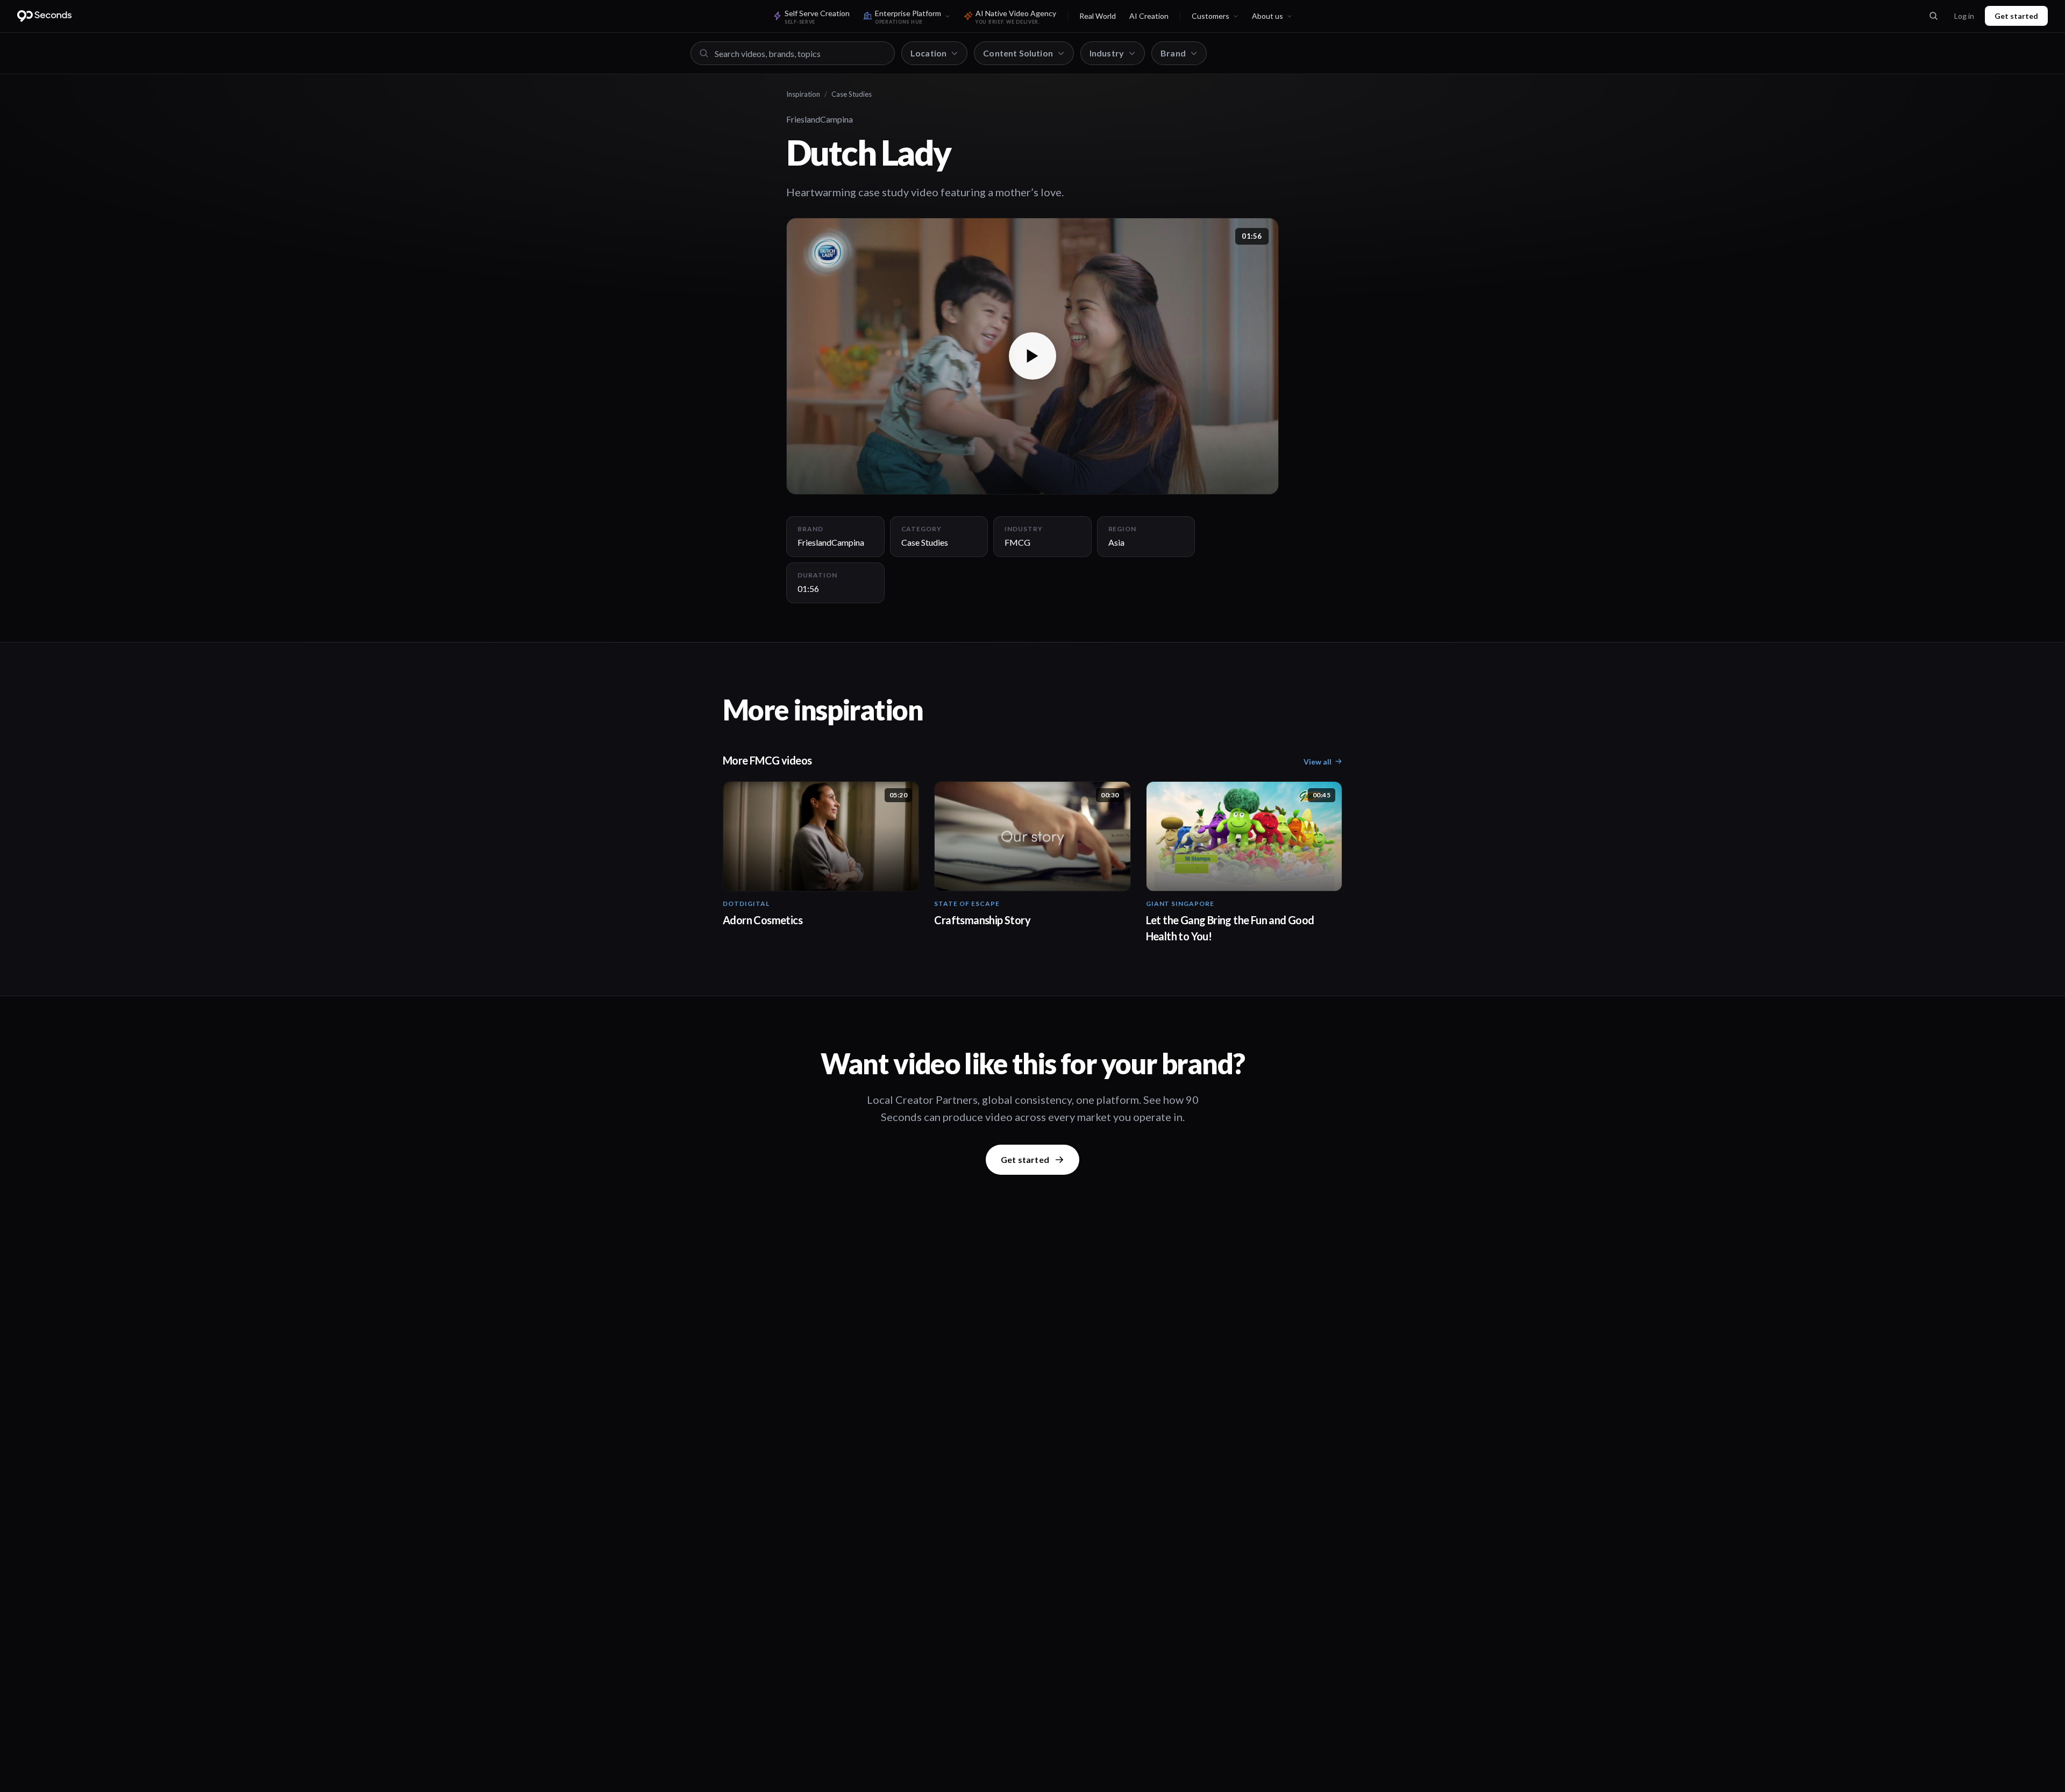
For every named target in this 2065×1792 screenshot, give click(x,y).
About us (1268, 16)
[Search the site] (1933, 16)
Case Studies (852, 94)
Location (928, 53)
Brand (1173, 53)
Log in (1964, 16)
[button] (1032, 356)
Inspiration (803, 94)
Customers (1210, 16)
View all (1318, 762)
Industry (1107, 53)
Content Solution (1018, 53)
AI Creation (1149, 16)
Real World (1098, 16)
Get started (2016, 16)
